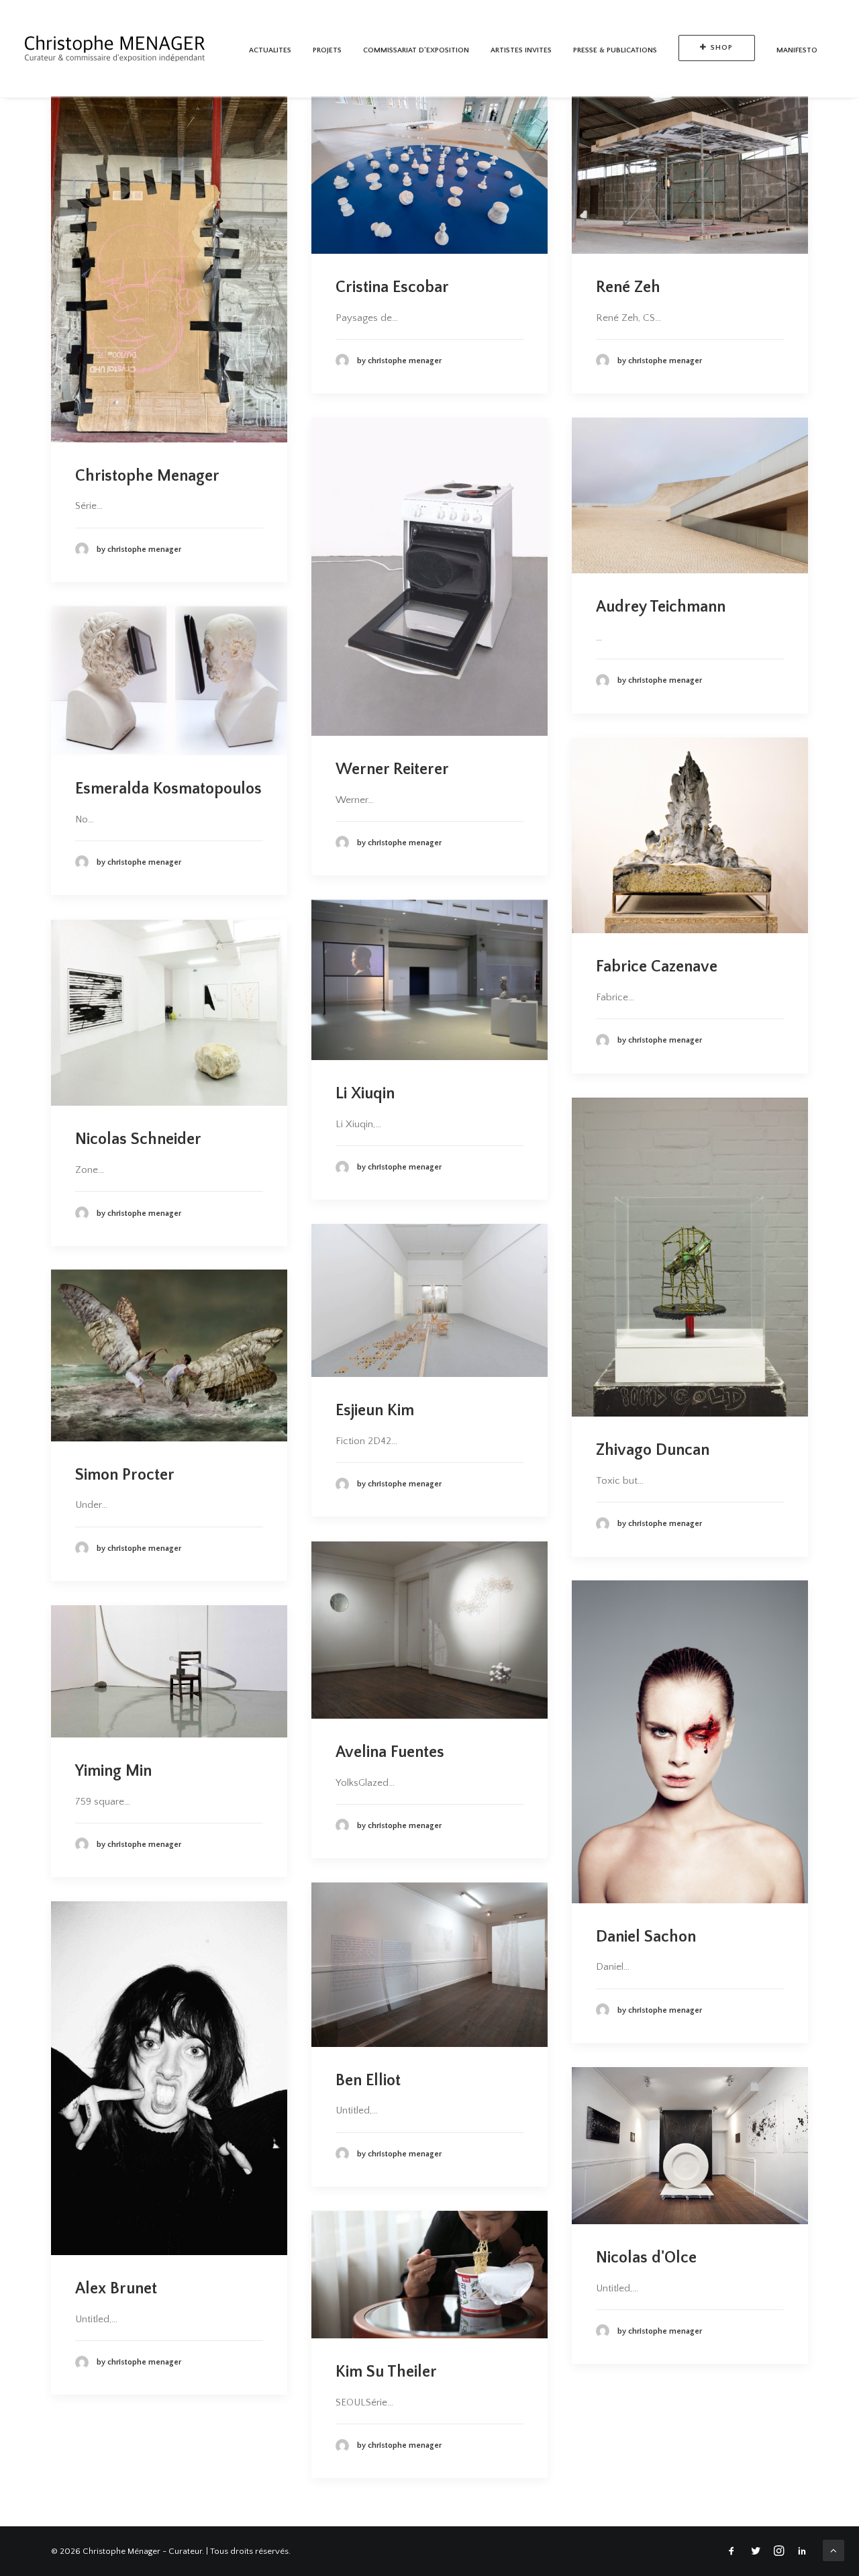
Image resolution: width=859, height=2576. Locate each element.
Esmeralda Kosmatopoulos (168, 789)
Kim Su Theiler (386, 2372)
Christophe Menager (147, 476)
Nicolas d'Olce (646, 2258)
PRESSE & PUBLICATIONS (615, 50)
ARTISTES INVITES (521, 50)
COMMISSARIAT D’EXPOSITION (416, 50)
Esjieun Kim (375, 1411)
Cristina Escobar (392, 287)
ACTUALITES (270, 50)
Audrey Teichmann (661, 607)
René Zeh (628, 287)
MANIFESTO (797, 50)
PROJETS (327, 50)
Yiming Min (113, 1771)
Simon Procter (125, 1475)
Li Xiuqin (365, 1094)
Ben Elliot (368, 2081)
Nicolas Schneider (138, 1139)
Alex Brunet (116, 2289)
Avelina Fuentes (390, 1752)
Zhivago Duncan (653, 1450)
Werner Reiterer (392, 769)
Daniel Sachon (646, 1937)
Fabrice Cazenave (657, 967)
